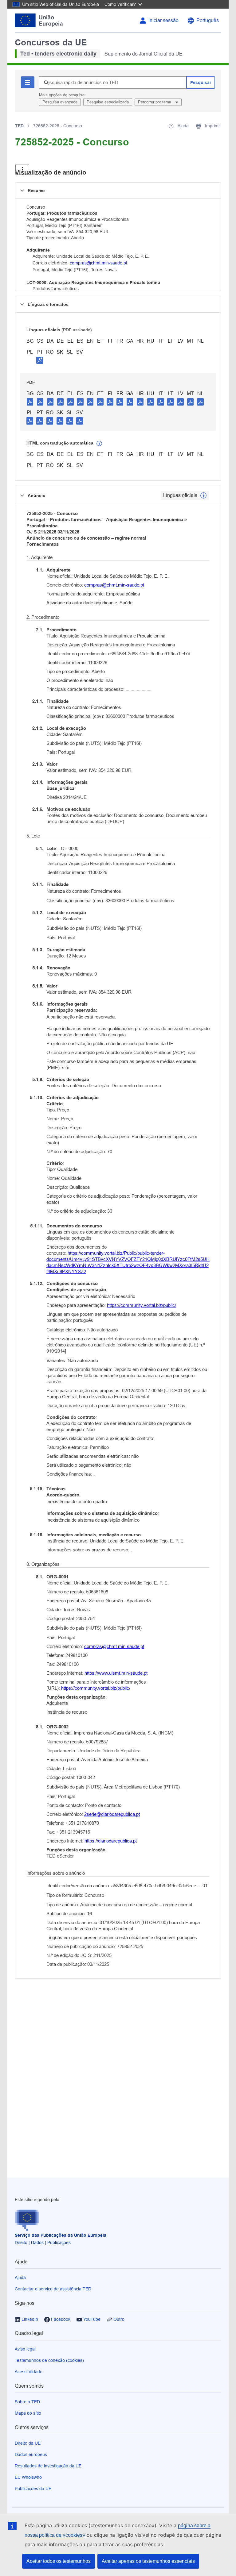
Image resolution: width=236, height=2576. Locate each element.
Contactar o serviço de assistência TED (53, 2289)
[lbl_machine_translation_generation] (99, 444)
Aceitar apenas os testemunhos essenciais (148, 2561)
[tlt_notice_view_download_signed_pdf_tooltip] (40, 360)
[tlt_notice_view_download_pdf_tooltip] (30, 402)
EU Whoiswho (28, 2477)
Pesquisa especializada (108, 102)
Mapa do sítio (28, 2413)
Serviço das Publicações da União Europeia (61, 2235)
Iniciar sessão (163, 20)
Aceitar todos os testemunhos (59, 2561)
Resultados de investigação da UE (48, 2466)
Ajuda (20, 2278)
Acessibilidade (29, 2372)
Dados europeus (31, 2455)
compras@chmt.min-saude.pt (98, 263)
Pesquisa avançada (60, 102)
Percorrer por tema (155, 102)
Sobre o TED (27, 2402)
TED (19, 126)
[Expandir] (22, 169)
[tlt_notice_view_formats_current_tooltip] (203, 495)
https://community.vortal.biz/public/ (142, 1305)
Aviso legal (25, 2349)
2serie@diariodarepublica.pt (112, 1814)
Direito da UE (28, 2443)
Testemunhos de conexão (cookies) (49, 2360)
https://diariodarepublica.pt (111, 1841)
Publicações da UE (33, 2489)
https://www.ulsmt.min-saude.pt (116, 1673)
